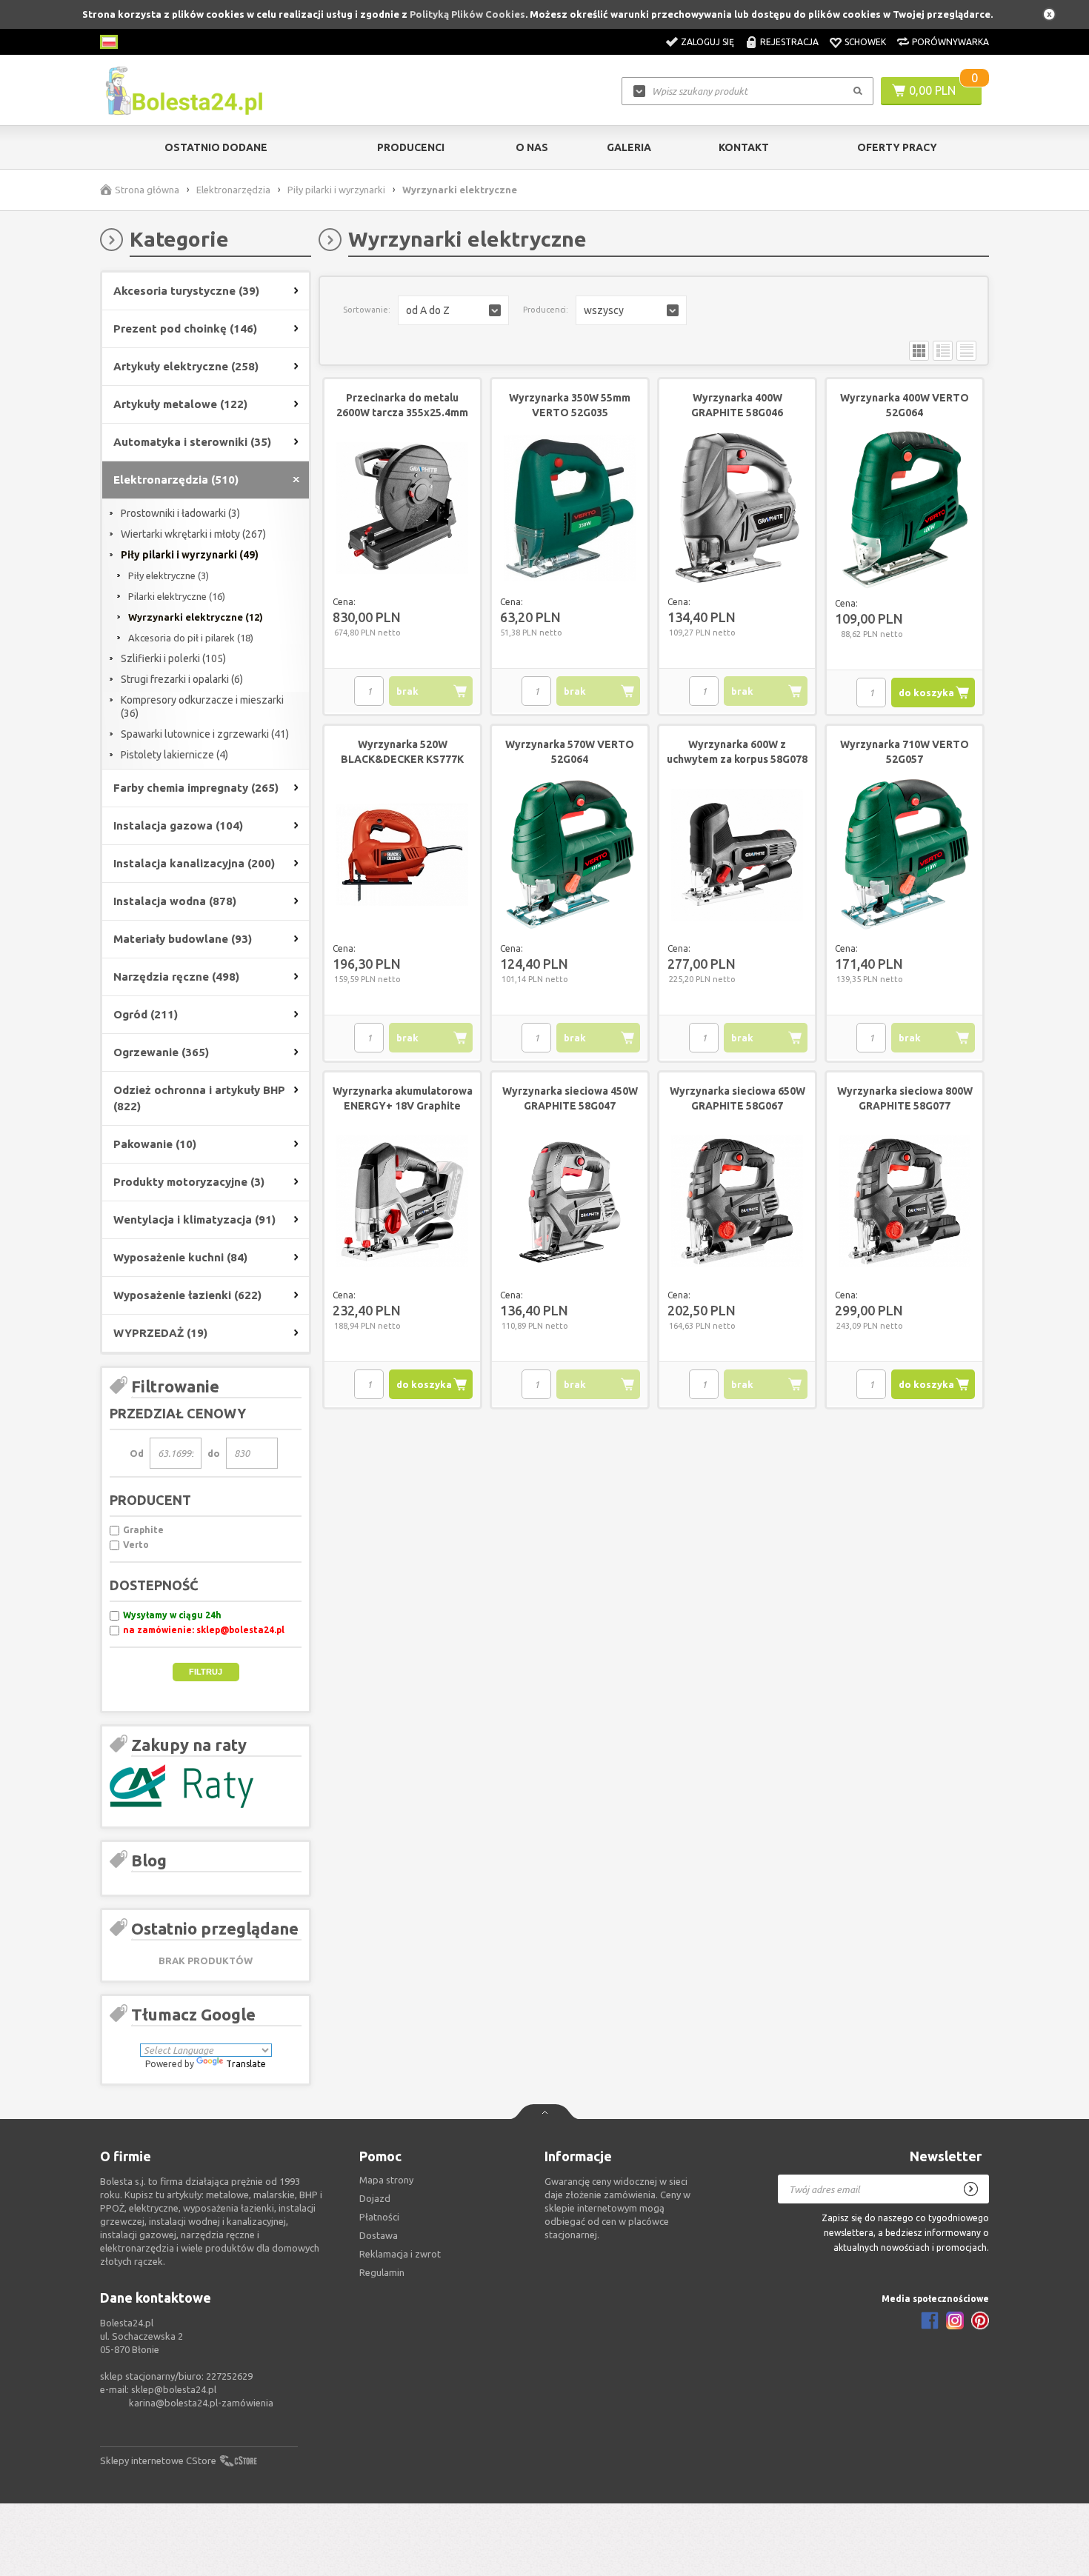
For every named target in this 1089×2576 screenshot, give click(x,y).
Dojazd (375, 2198)
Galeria (629, 147)
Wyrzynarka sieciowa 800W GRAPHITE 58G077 (905, 1098)
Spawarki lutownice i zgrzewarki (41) (205, 734)
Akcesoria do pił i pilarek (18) (191, 638)
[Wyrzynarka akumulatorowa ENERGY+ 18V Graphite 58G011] (402, 1202)
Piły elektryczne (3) (169, 575)
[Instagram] (955, 2320)
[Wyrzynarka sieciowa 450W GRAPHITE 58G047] (570, 1202)
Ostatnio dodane (216, 147)
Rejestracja (789, 42)
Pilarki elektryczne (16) (177, 596)
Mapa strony (386, 2180)
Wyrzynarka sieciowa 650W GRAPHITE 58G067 (737, 1098)
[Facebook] (930, 2320)
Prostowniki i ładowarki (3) (180, 513)
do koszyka (926, 693)
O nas (532, 147)
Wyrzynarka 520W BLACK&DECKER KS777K (402, 752)
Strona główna (147, 190)
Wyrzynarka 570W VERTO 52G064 (570, 752)
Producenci (411, 147)
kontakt (744, 147)
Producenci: (546, 310)
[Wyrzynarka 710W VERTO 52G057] (905, 855)
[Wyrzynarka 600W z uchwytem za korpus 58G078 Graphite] (737, 855)
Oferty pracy (897, 147)
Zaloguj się (707, 42)
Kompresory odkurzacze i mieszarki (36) (202, 707)
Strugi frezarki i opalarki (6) (182, 679)
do (214, 1453)
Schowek (865, 42)
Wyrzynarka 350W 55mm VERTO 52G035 (570, 405)
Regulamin (382, 2272)
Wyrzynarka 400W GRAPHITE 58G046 (737, 405)
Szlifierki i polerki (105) (173, 658)
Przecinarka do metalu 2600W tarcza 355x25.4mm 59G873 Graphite (402, 413)
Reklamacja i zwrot (400, 2254)
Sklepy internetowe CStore (158, 2460)
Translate (246, 2064)
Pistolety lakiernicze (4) (174, 755)
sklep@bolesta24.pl (174, 2389)
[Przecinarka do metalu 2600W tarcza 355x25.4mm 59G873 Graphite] (402, 509)
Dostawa (379, 2235)
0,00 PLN (932, 90)
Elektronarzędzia (233, 190)
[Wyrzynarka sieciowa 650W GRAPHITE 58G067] (737, 1202)
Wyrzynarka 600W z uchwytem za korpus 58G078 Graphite (737, 759)
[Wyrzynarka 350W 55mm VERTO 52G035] (570, 509)
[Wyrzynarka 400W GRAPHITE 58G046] (737, 509)
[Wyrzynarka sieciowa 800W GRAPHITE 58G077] (905, 1202)
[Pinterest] (980, 2320)
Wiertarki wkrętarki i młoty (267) (193, 534)
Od (137, 1453)
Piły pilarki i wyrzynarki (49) (190, 555)
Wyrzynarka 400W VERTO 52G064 (905, 405)
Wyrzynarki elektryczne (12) (196, 617)
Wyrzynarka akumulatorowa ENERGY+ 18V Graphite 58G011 (403, 1106)
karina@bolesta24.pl (173, 2403)
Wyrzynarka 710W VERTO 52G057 (905, 752)
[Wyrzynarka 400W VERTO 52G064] (905, 510)
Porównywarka (950, 42)
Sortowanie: (367, 310)
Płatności (379, 2217)
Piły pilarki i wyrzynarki (336, 190)
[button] (453, 310)
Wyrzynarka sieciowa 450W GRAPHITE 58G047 (570, 1098)
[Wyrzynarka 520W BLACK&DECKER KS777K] (402, 855)
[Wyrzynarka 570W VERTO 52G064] (570, 855)
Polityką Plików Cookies (467, 14)
